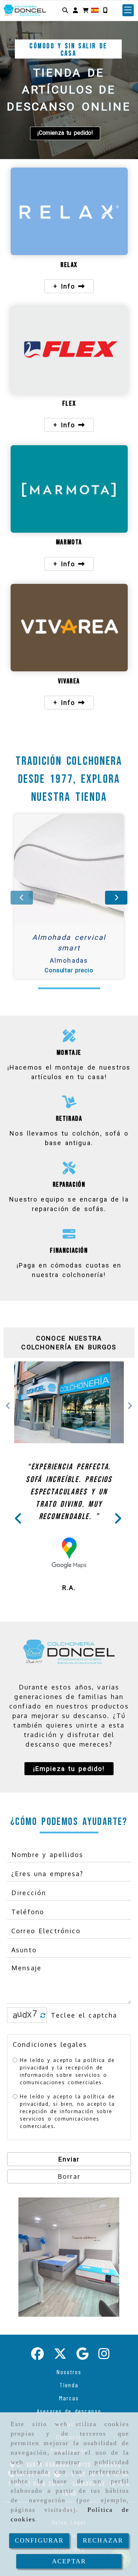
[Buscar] (65, 10)
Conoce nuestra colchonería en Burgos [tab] (69, 1343)
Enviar (69, 2215)
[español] (95, 10)
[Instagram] (104, 2411)
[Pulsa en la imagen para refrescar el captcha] (25, 2071)
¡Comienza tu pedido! (65, 133)
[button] (75, 10)
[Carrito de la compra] (86, 10)
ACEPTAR (69, 2561)
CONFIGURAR (39, 2540)
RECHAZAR (103, 2540)
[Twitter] (60, 2411)
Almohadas (69, 960)
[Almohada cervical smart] (60, 869)
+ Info (66, 286)
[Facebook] (38, 2411)
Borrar (69, 2232)
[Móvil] (105, 10)
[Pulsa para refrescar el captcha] (43, 2071)
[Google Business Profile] (82, 2411)
